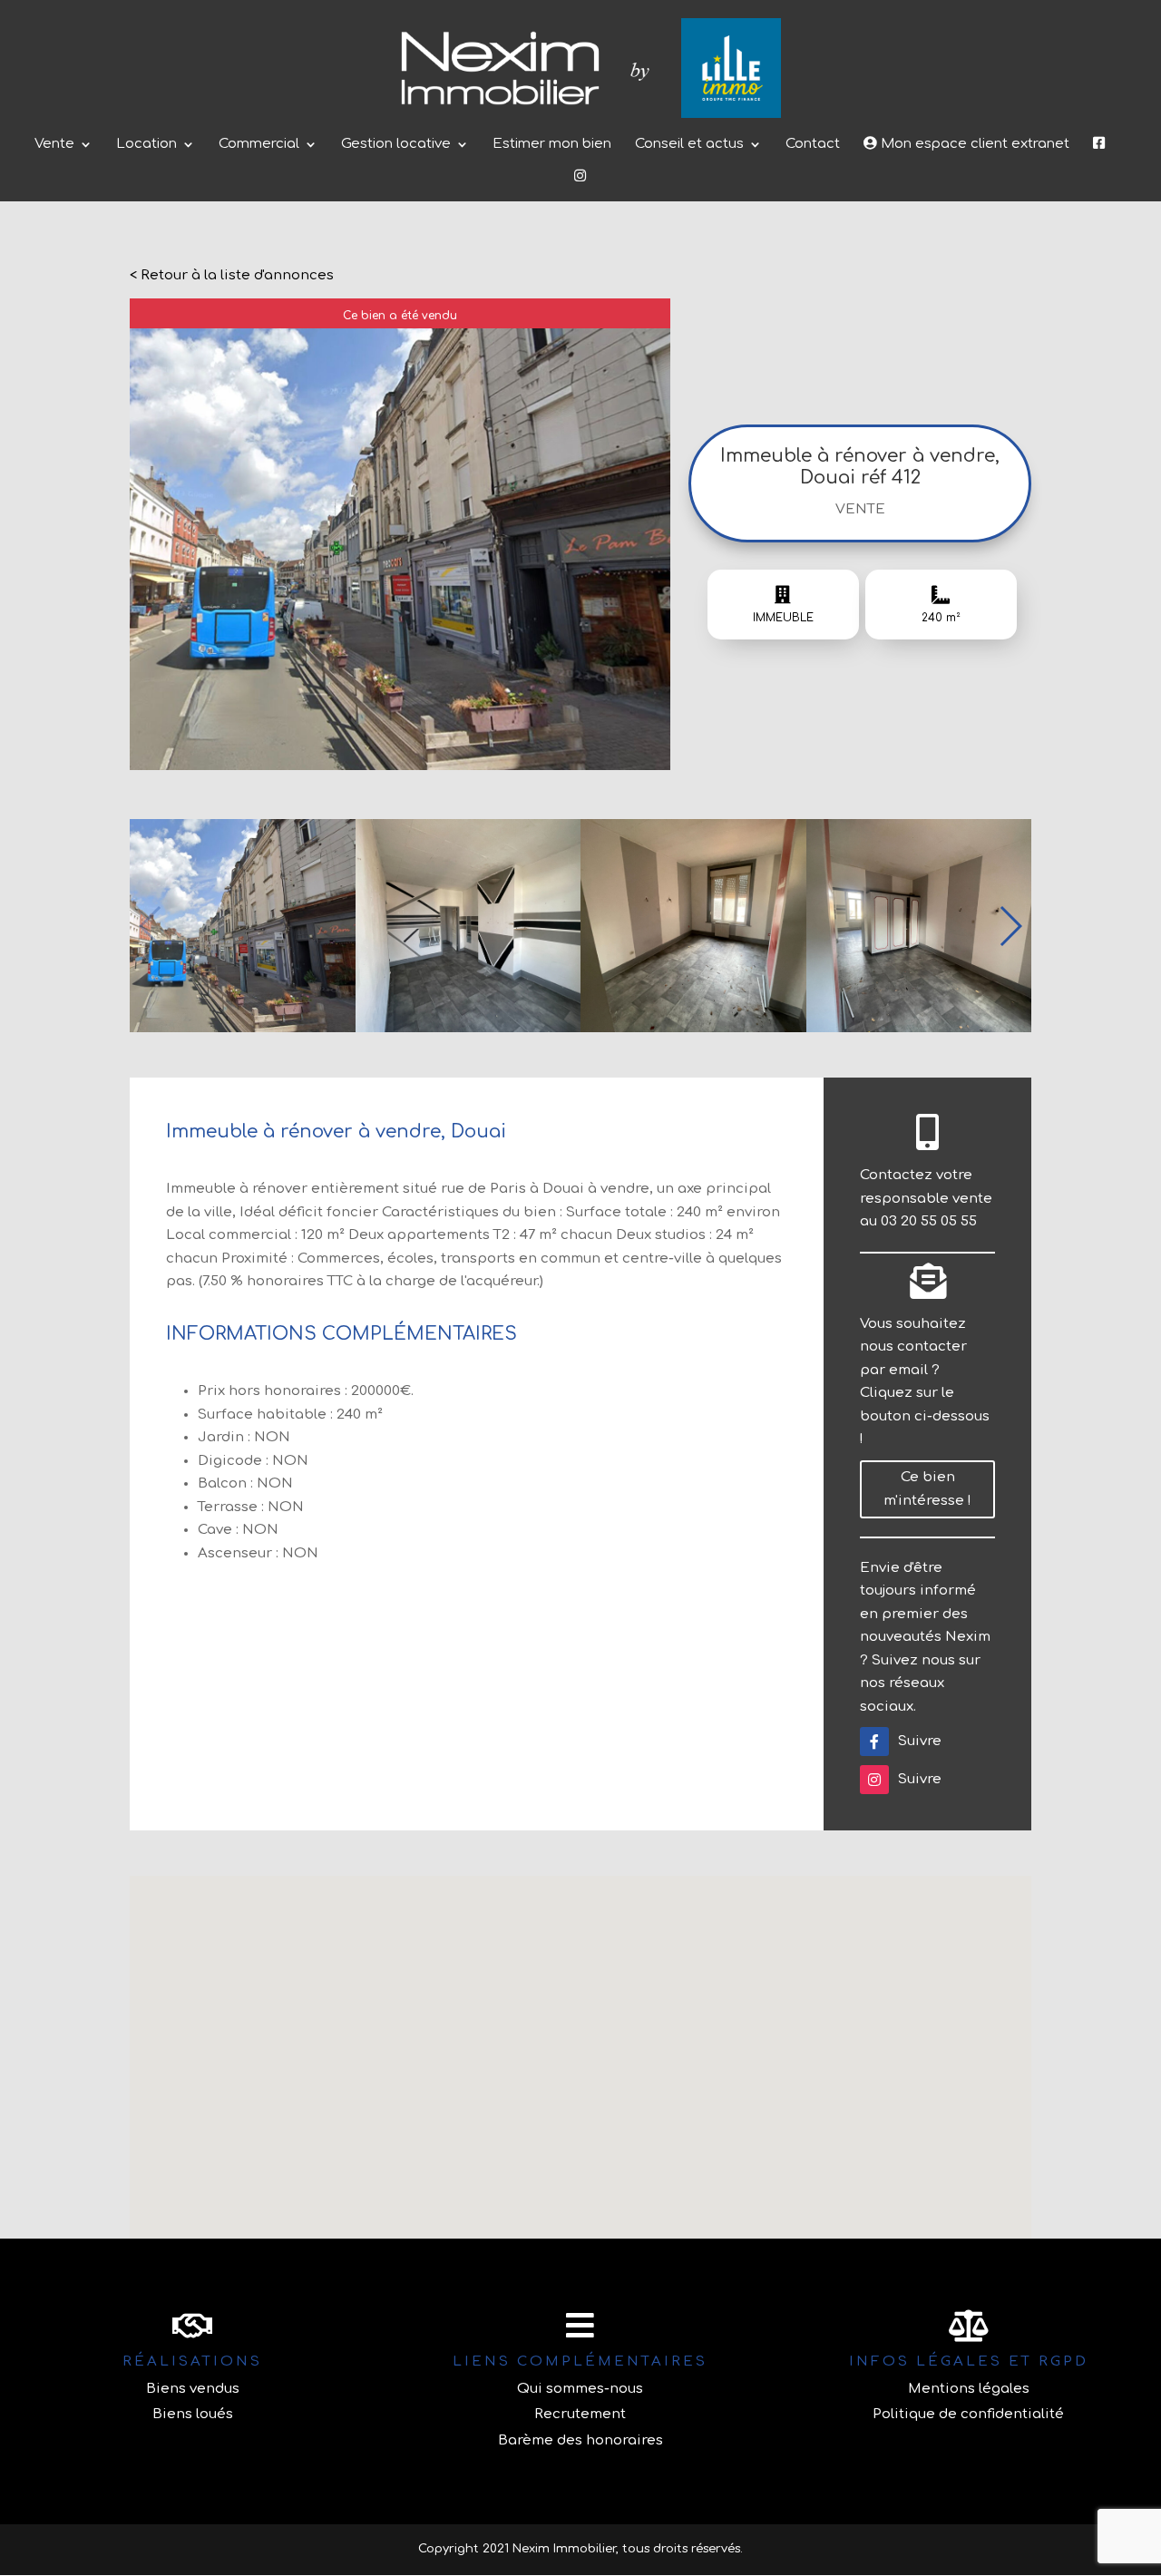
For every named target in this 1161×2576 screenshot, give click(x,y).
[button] (1010, 926)
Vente (54, 145)
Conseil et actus (689, 145)
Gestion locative (396, 145)
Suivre (920, 1741)
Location (146, 145)
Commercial (259, 145)
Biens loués (193, 2414)
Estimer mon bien (552, 145)
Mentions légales (969, 2389)
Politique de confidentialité (968, 2414)
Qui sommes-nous (580, 2389)
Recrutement (580, 2414)
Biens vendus (193, 2389)
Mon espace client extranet (973, 144)
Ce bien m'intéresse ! (927, 1489)
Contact (813, 145)
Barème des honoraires (580, 2440)
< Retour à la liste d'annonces (232, 275)
